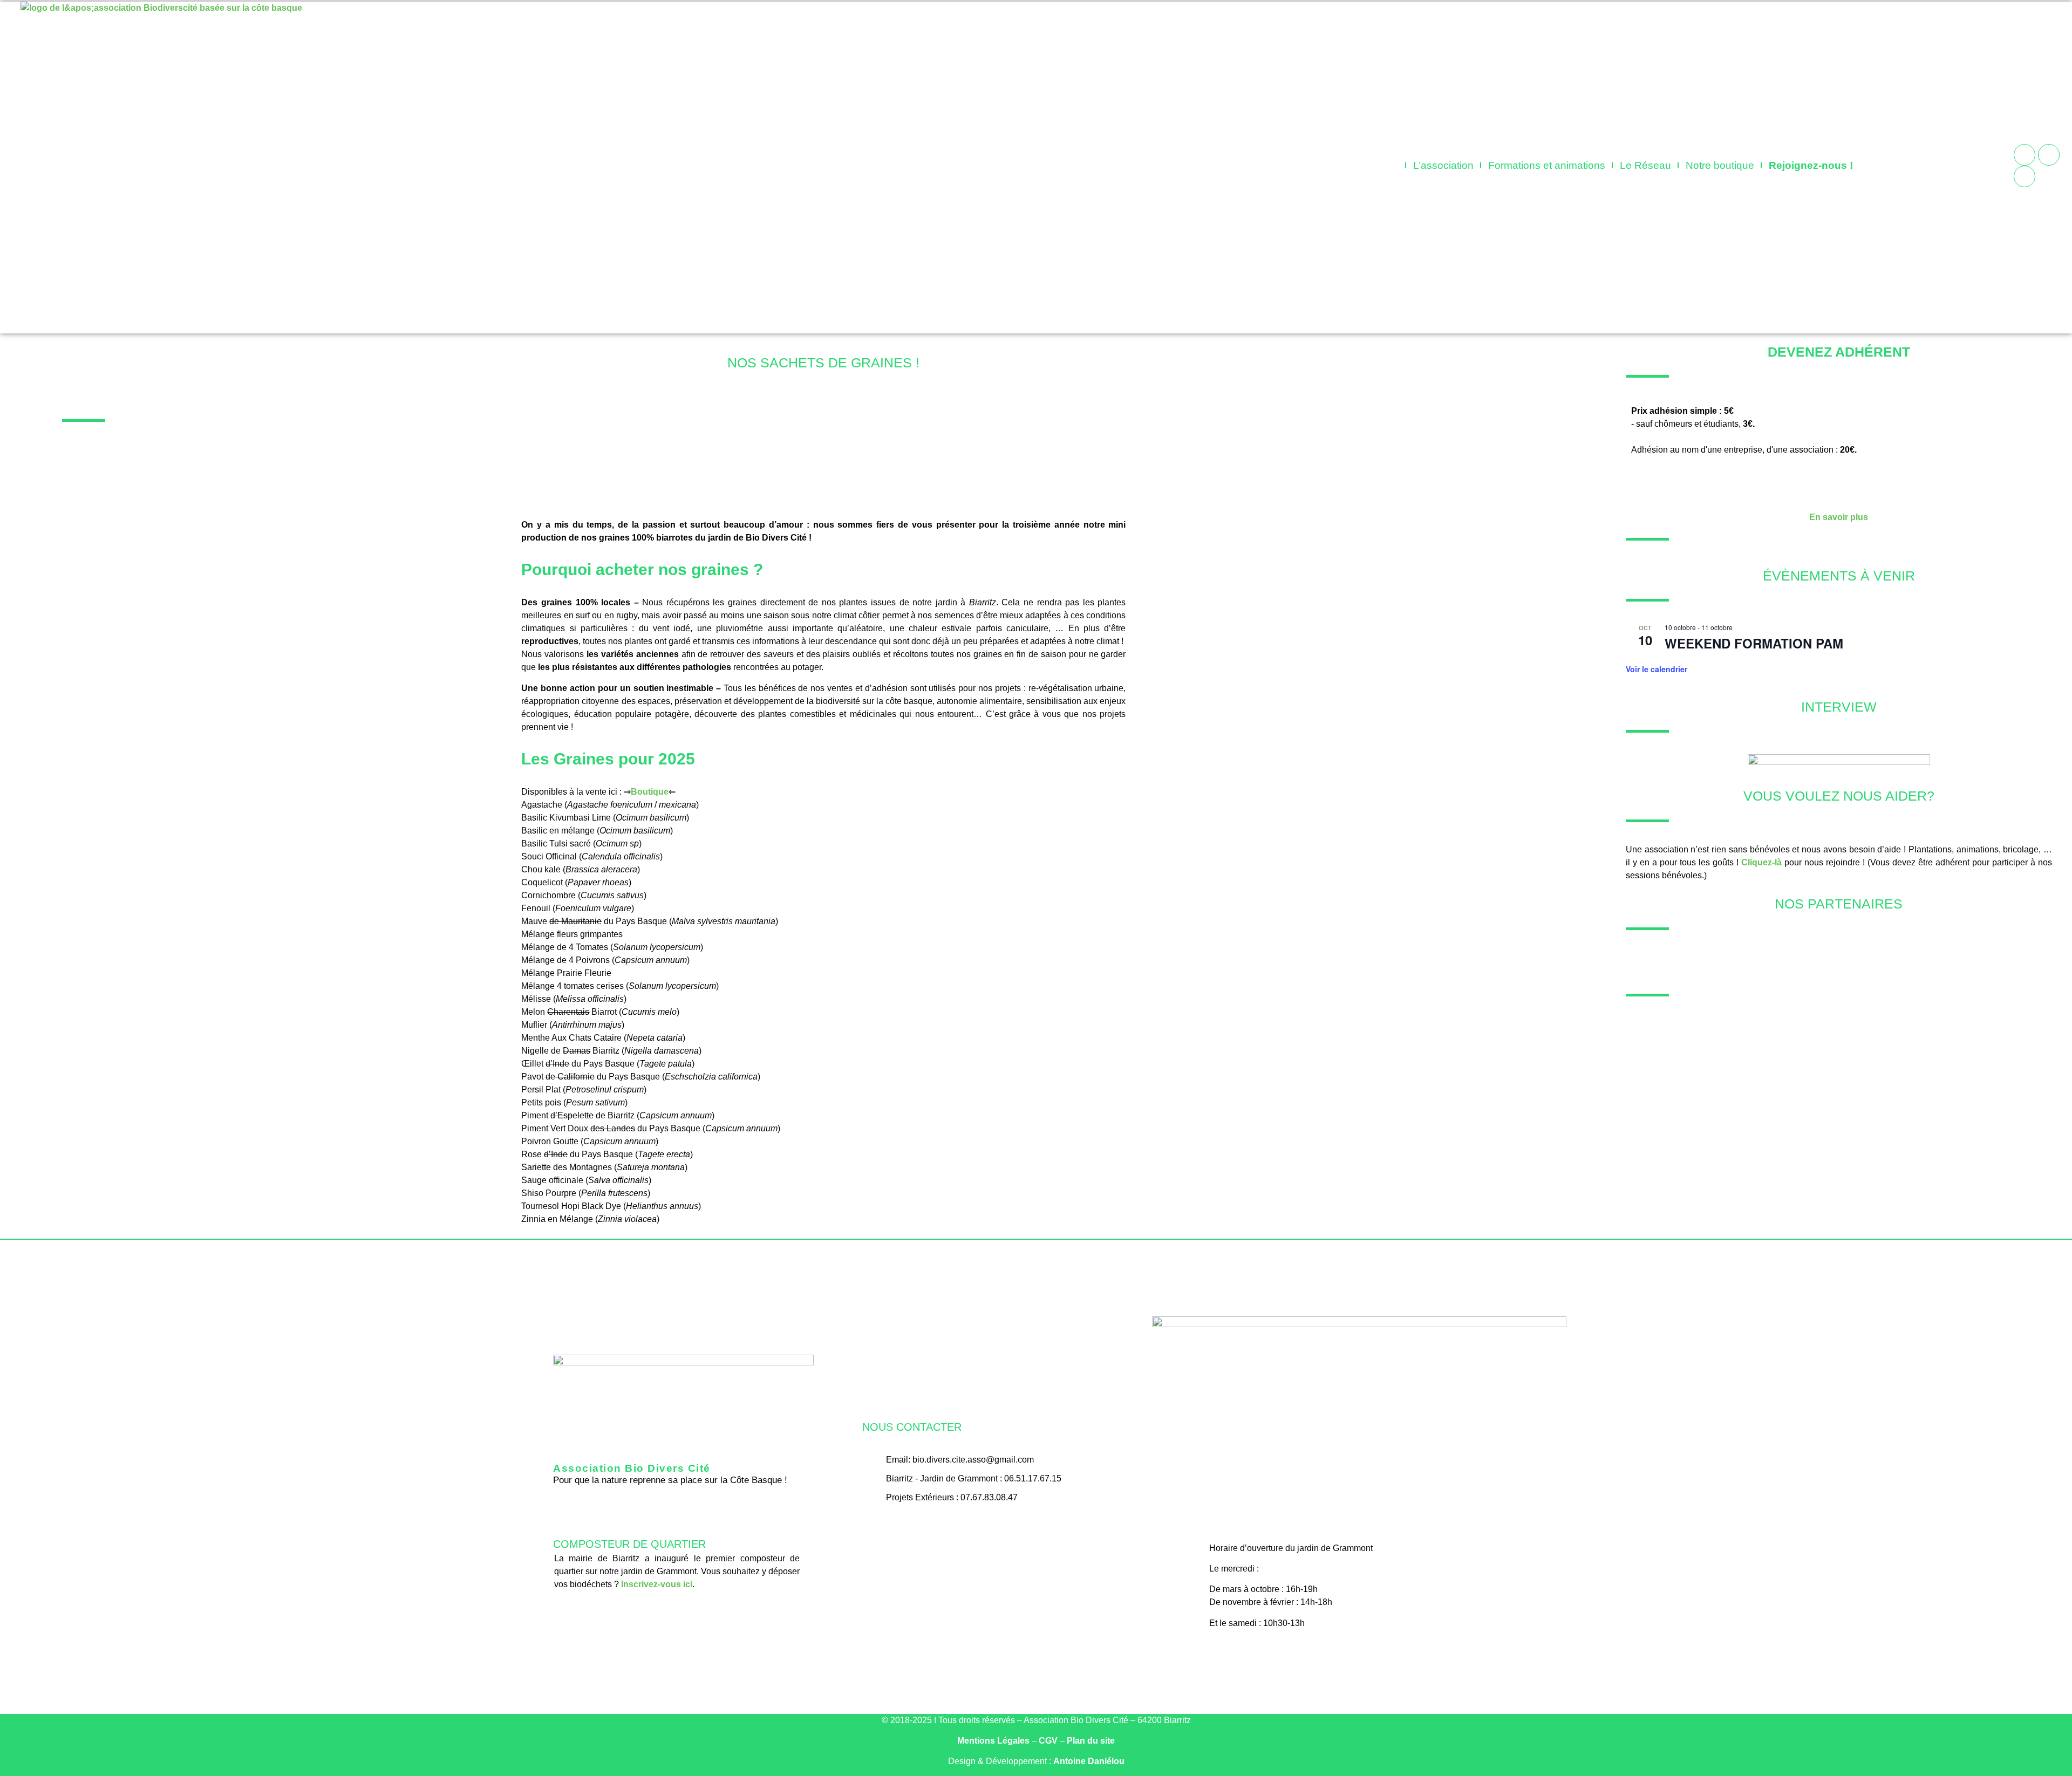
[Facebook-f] (984, 1529)
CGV (1048, 1741)
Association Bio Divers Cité (632, 1468)
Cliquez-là (1761, 862)
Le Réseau (1645, 165)
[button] (1902, 163)
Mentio (993, 1741)
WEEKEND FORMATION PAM (1754, 643)
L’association (1443, 165)
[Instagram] (2049, 155)
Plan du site (1091, 1741)
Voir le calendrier (1657, 669)
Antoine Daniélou (1089, 1761)
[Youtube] (2025, 176)
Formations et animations (1547, 165)
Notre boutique (1720, 165)
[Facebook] (2025, 155)
